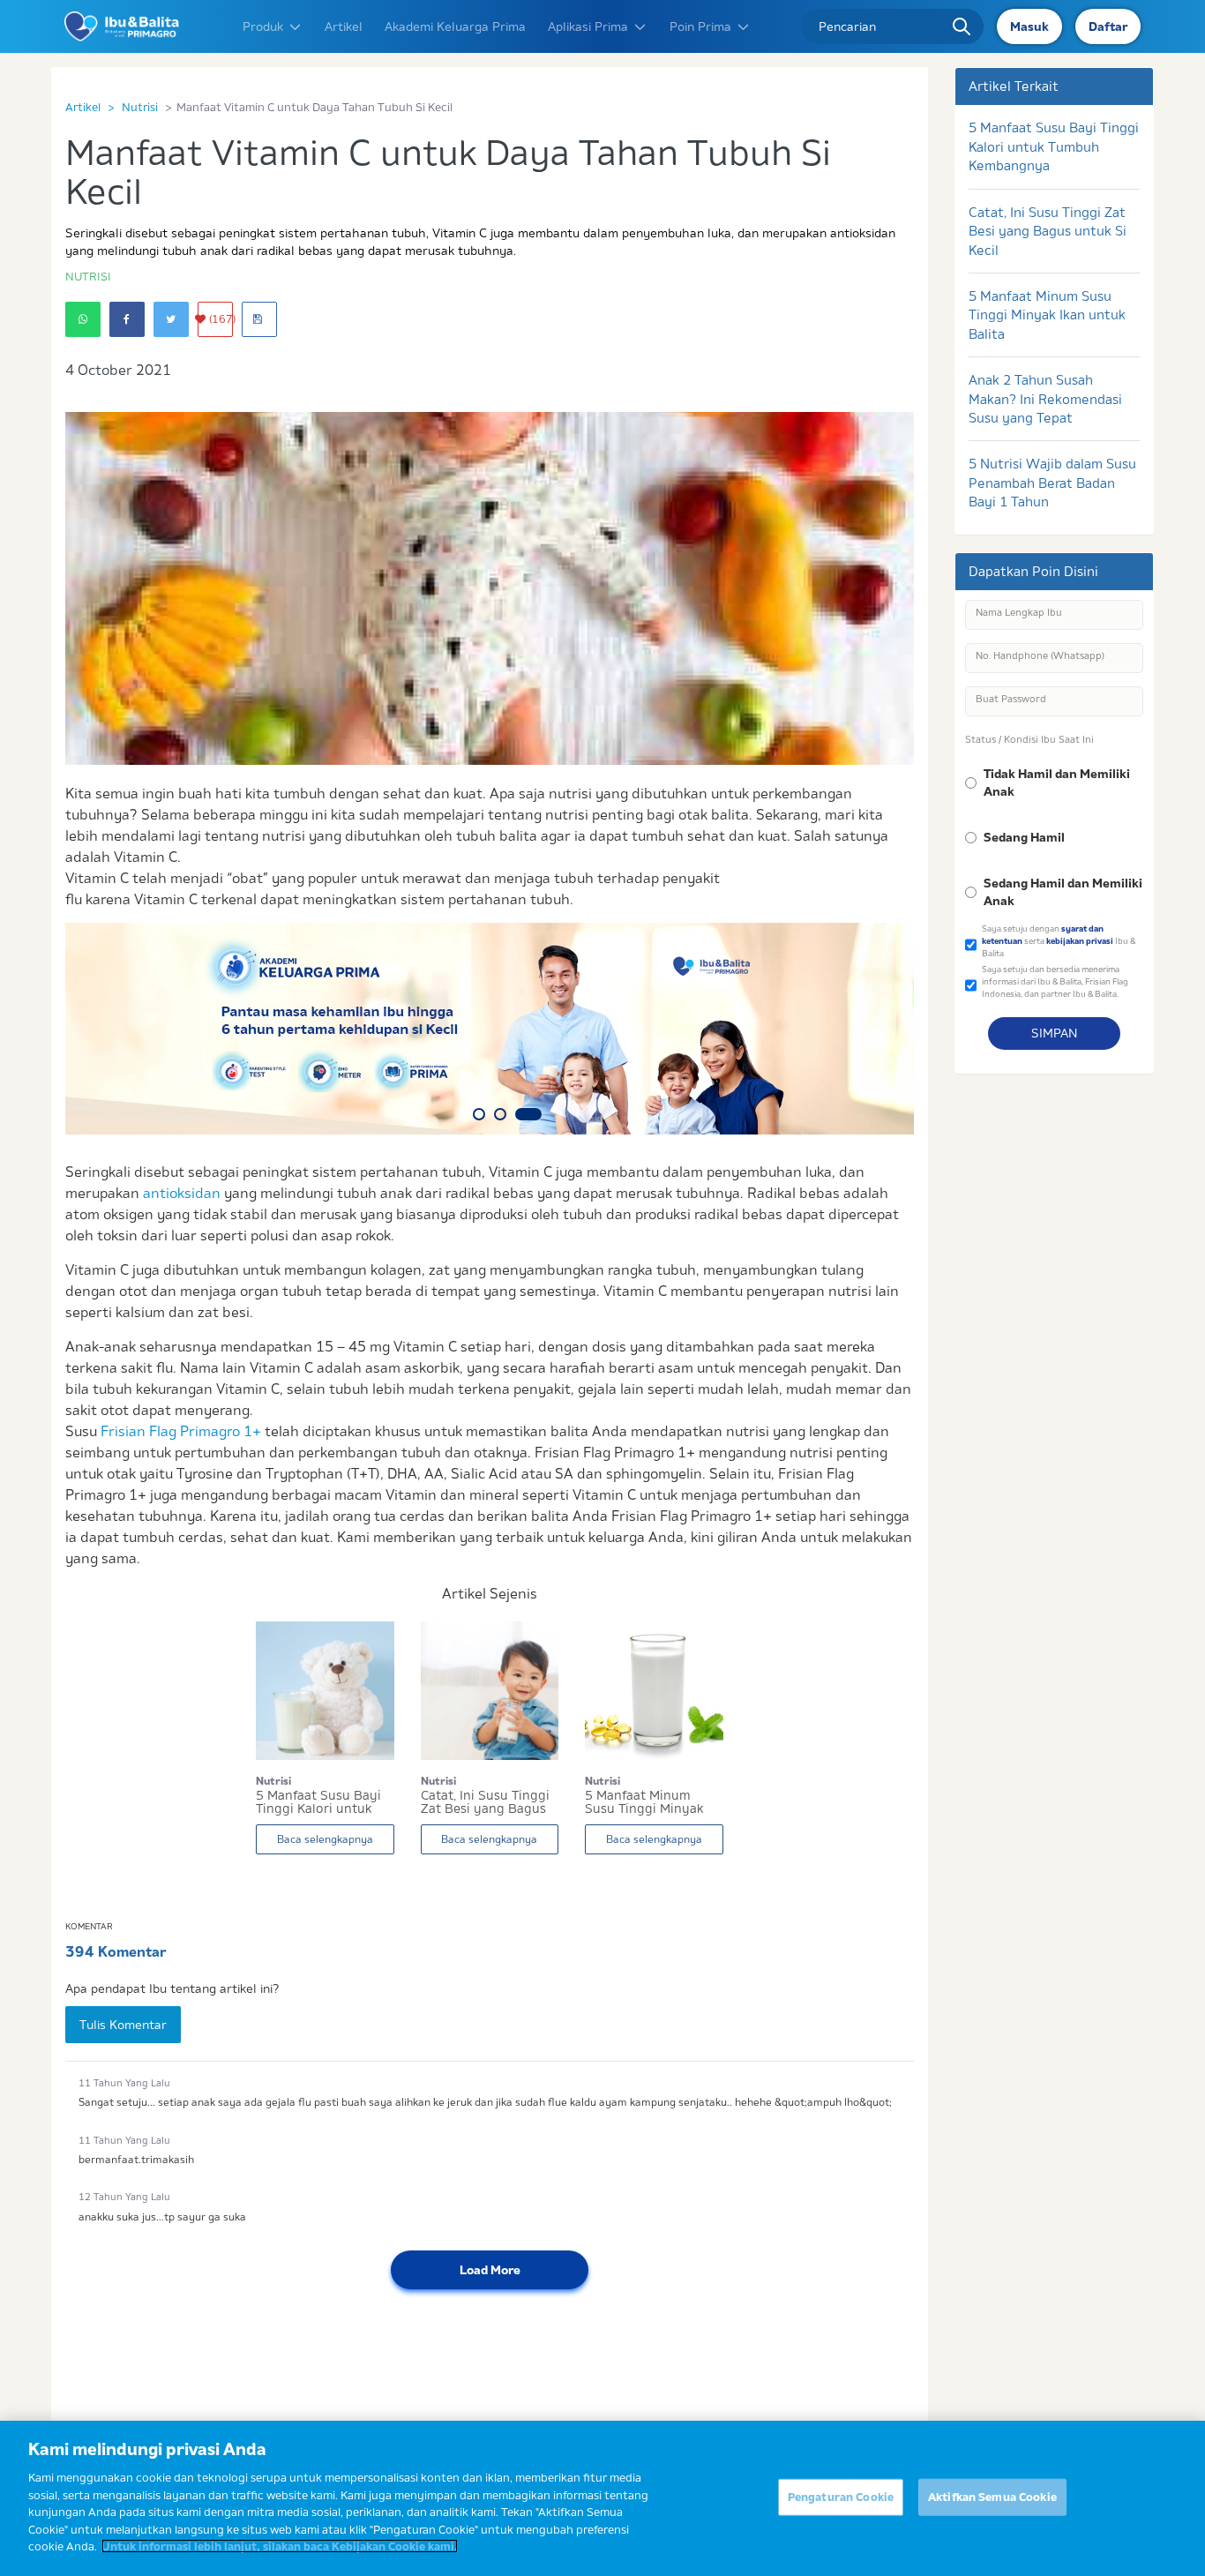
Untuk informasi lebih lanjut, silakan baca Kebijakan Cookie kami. (280, 2546)
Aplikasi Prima (588, 26)
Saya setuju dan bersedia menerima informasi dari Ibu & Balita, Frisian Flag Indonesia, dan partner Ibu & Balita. (1055, 981)
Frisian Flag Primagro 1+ (181, 1431)
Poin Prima (700, 26)
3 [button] (528, 1114)
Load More (490, 2270)
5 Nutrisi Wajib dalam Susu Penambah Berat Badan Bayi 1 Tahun (1052, 483)
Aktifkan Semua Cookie (992, 2497)
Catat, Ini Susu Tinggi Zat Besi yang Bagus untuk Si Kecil (1048, 231)
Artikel (344, 26)
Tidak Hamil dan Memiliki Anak (1057, 783)
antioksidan (182, 1193)
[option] (490, 1029)
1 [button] (479, 1114)
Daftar (1108, 26)
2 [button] (500, 1114)
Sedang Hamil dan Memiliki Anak (1063, 892)
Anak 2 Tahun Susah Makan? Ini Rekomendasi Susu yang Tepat (1045, 399)
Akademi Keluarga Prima (455, 26)
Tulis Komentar (123, 2025)
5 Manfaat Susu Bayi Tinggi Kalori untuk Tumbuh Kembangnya (1054, 146)
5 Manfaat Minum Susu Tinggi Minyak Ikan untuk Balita (1047, 315)
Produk (263, 26)
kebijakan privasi (1080, 941)
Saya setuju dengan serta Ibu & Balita (1059, 940)
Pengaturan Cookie (841, 2497)
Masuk (1029, 26)
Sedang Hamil (1024, 837)
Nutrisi (140, 107)
